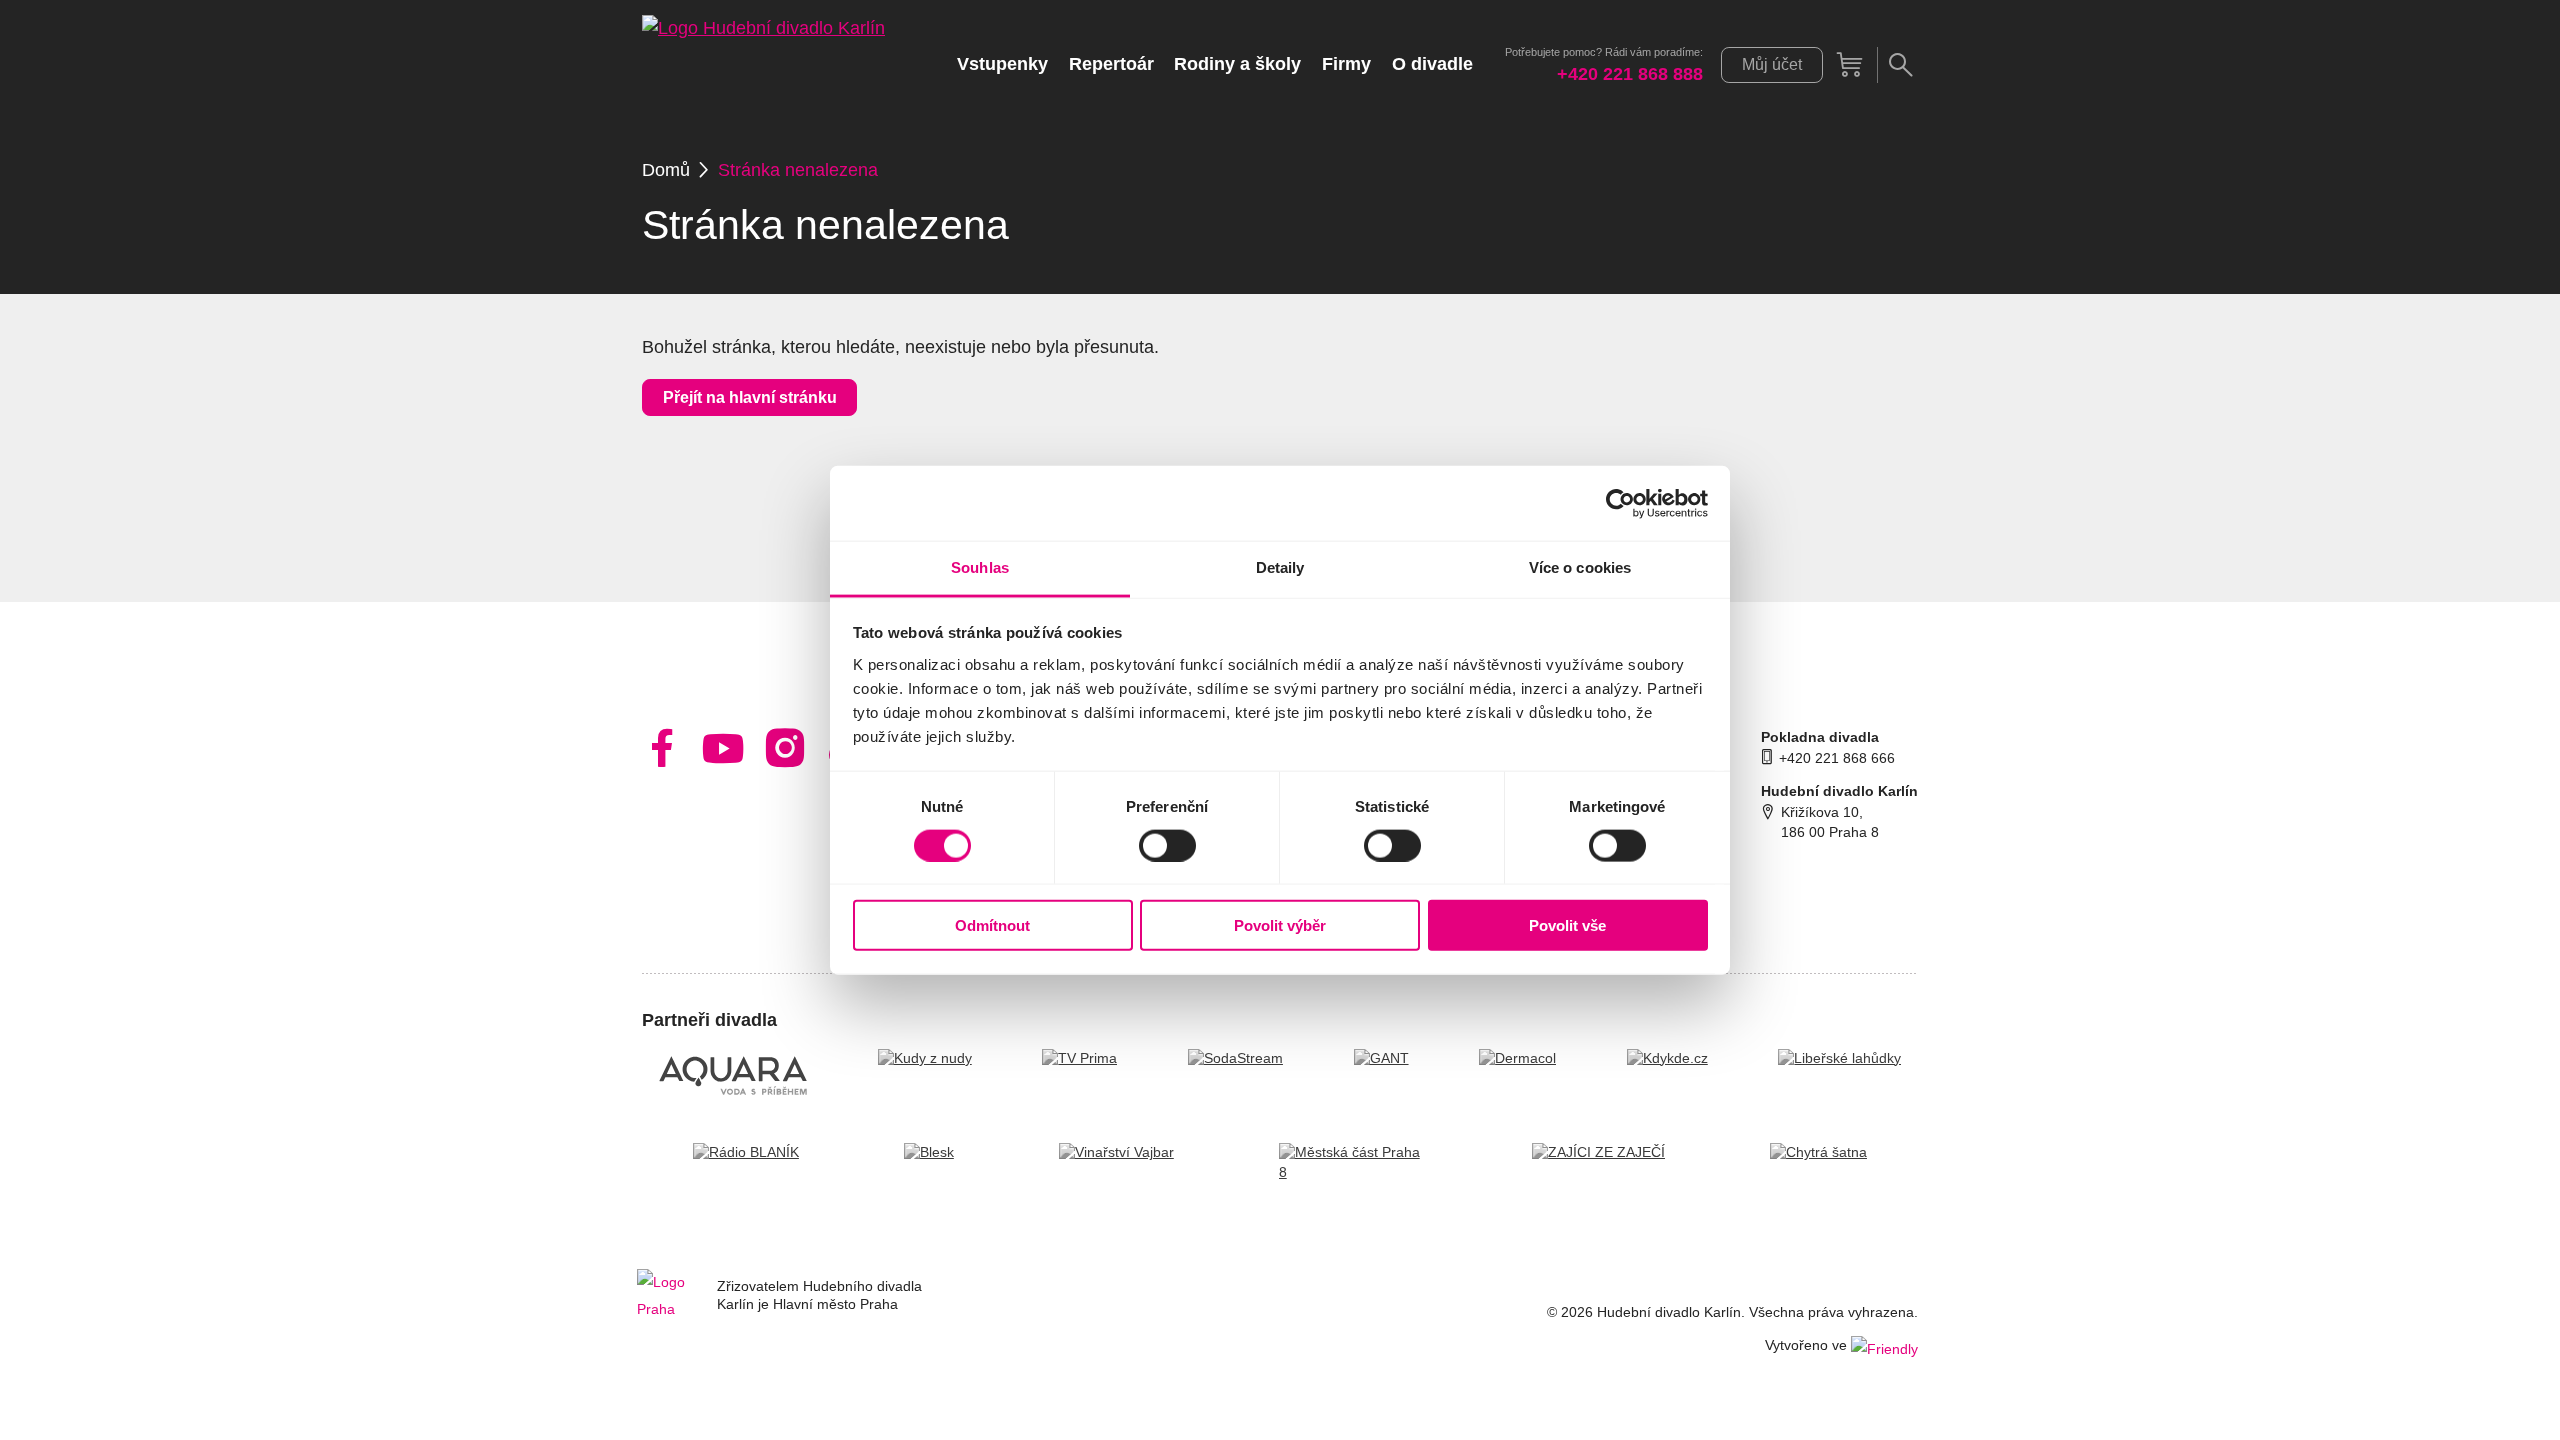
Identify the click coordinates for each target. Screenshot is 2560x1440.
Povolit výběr (1280, 925)
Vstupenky (1002, 64)
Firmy (1346, 64)
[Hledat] (1900, 65)
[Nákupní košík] (1850, 65)
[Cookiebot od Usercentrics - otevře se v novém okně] (1620, 503)
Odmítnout (992, 925)
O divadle (1432, 64)
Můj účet (1772, 64)
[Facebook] (662, 748)
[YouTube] (723, 748)
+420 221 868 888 (1630, 74)
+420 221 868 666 (1837, 758)
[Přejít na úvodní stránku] (763, 65)
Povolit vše (1567, 925)
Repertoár (1111, 64)
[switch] (1167, 845)
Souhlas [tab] (980, 567)
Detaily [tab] (1280, 567)
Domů (666, 170)
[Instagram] (785, 748)
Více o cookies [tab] (1580, 567)
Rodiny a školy (1237, 64)
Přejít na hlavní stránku (750, 397)
